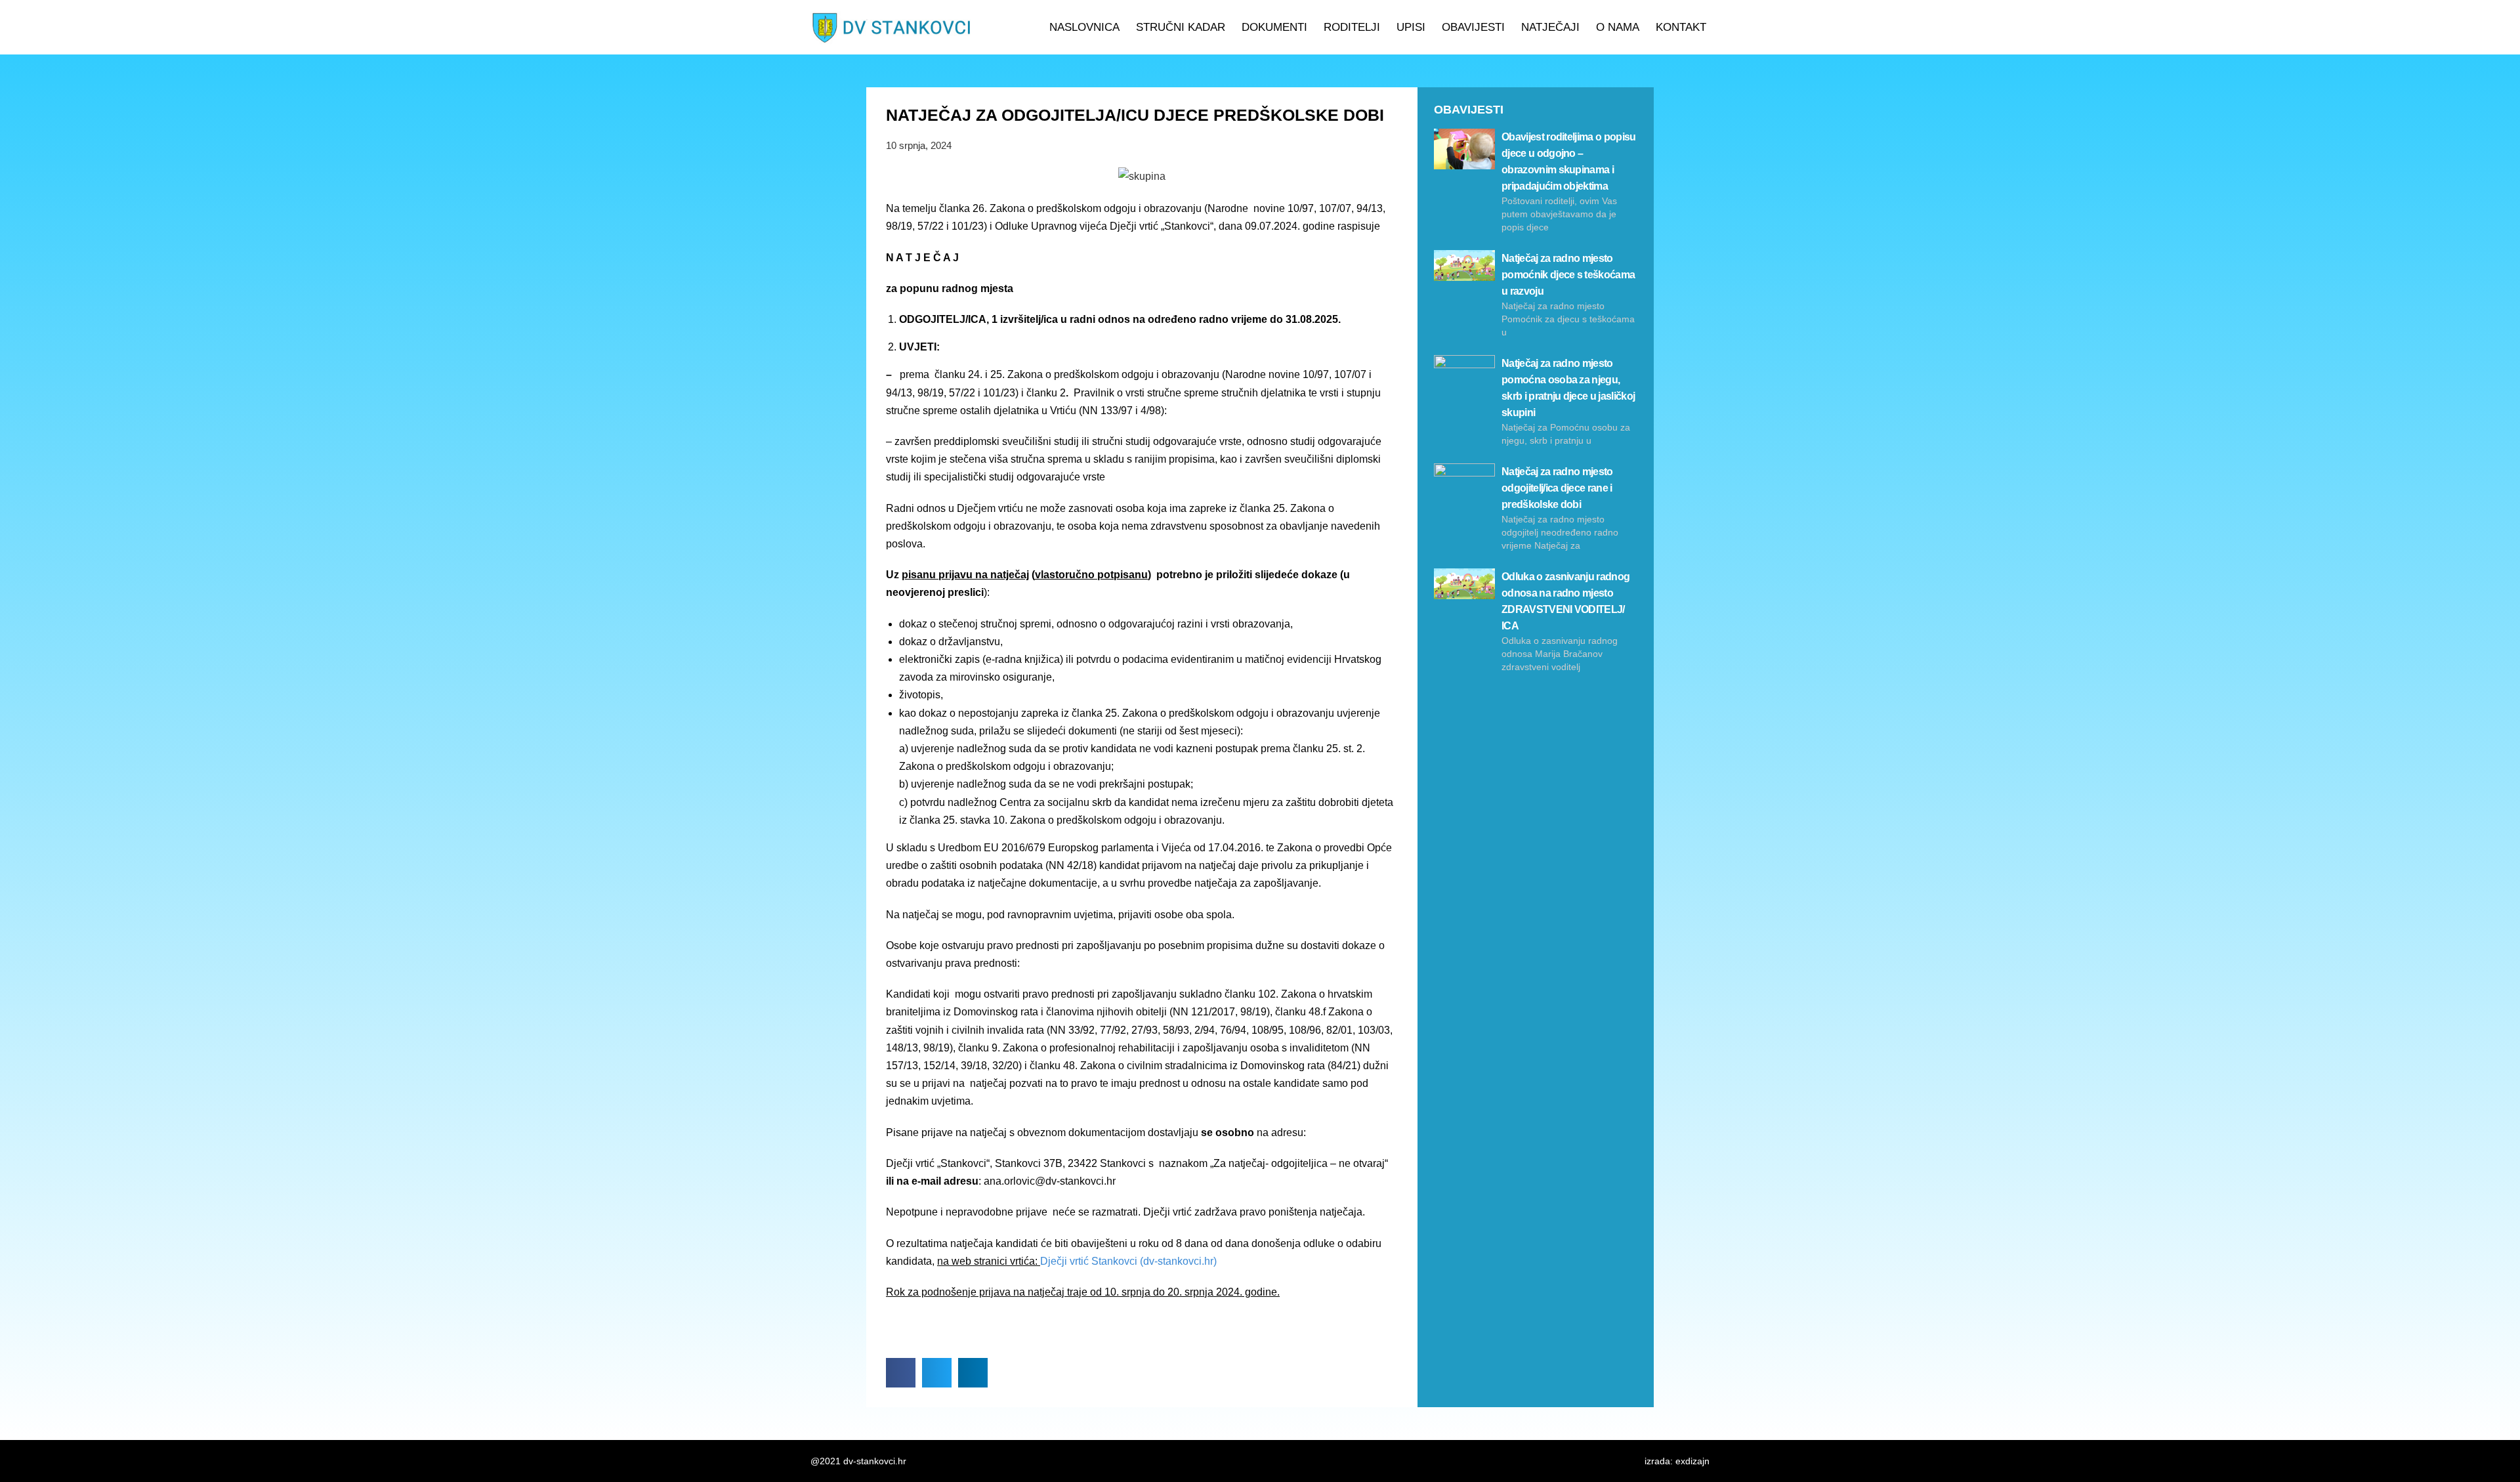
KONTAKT (1681, 27)
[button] (901, 1373)
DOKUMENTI (1274, 27)
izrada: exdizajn (1677, 1461)
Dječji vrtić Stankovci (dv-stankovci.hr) (1128, 1261)
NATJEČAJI (1550, 27)
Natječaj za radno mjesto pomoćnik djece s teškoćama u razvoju (1568, 275)
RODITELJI (1352, 27)
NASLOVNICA (1084, 27)
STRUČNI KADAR (1181, 27)
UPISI (1411, 27)
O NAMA (1618, 27)
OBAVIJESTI (1473, 27)
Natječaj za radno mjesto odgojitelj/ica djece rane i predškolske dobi (1557, 488)
